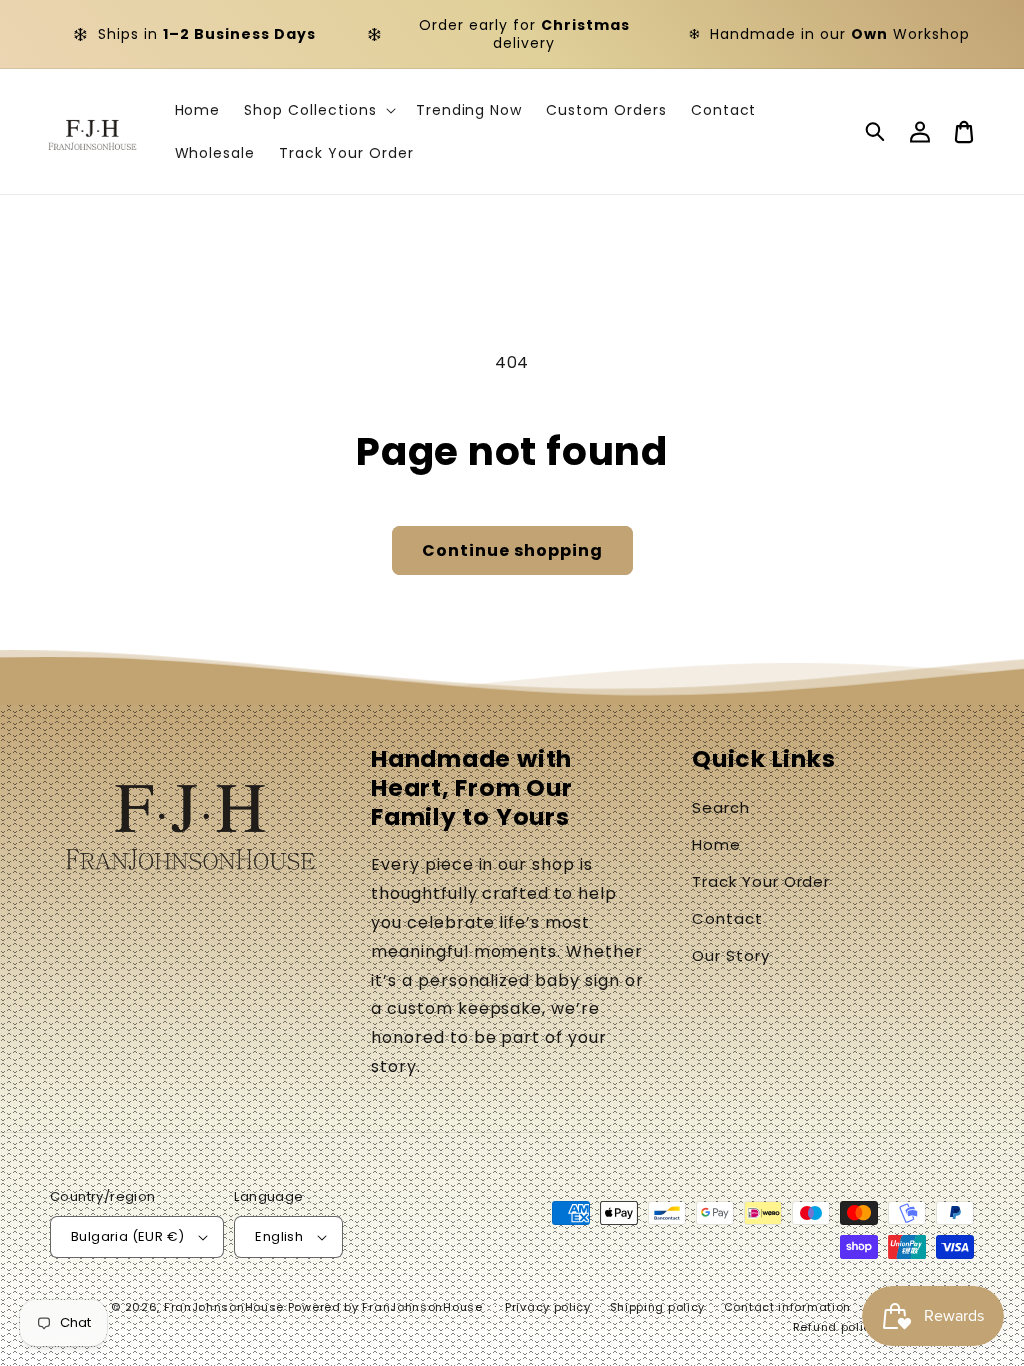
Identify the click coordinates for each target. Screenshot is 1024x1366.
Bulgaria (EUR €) (127, 1236)
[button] (876, 132)
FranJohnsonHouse (224, 1307)
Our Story (731, 955)
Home (716, 844)
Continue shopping (512, 550)
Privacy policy (548, 1307)
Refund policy (835, 1327)
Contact (727, 918)
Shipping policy (658, 1307)
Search (721, 807)
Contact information (787, 1307)
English (279, 1236)
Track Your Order (761, 881)
